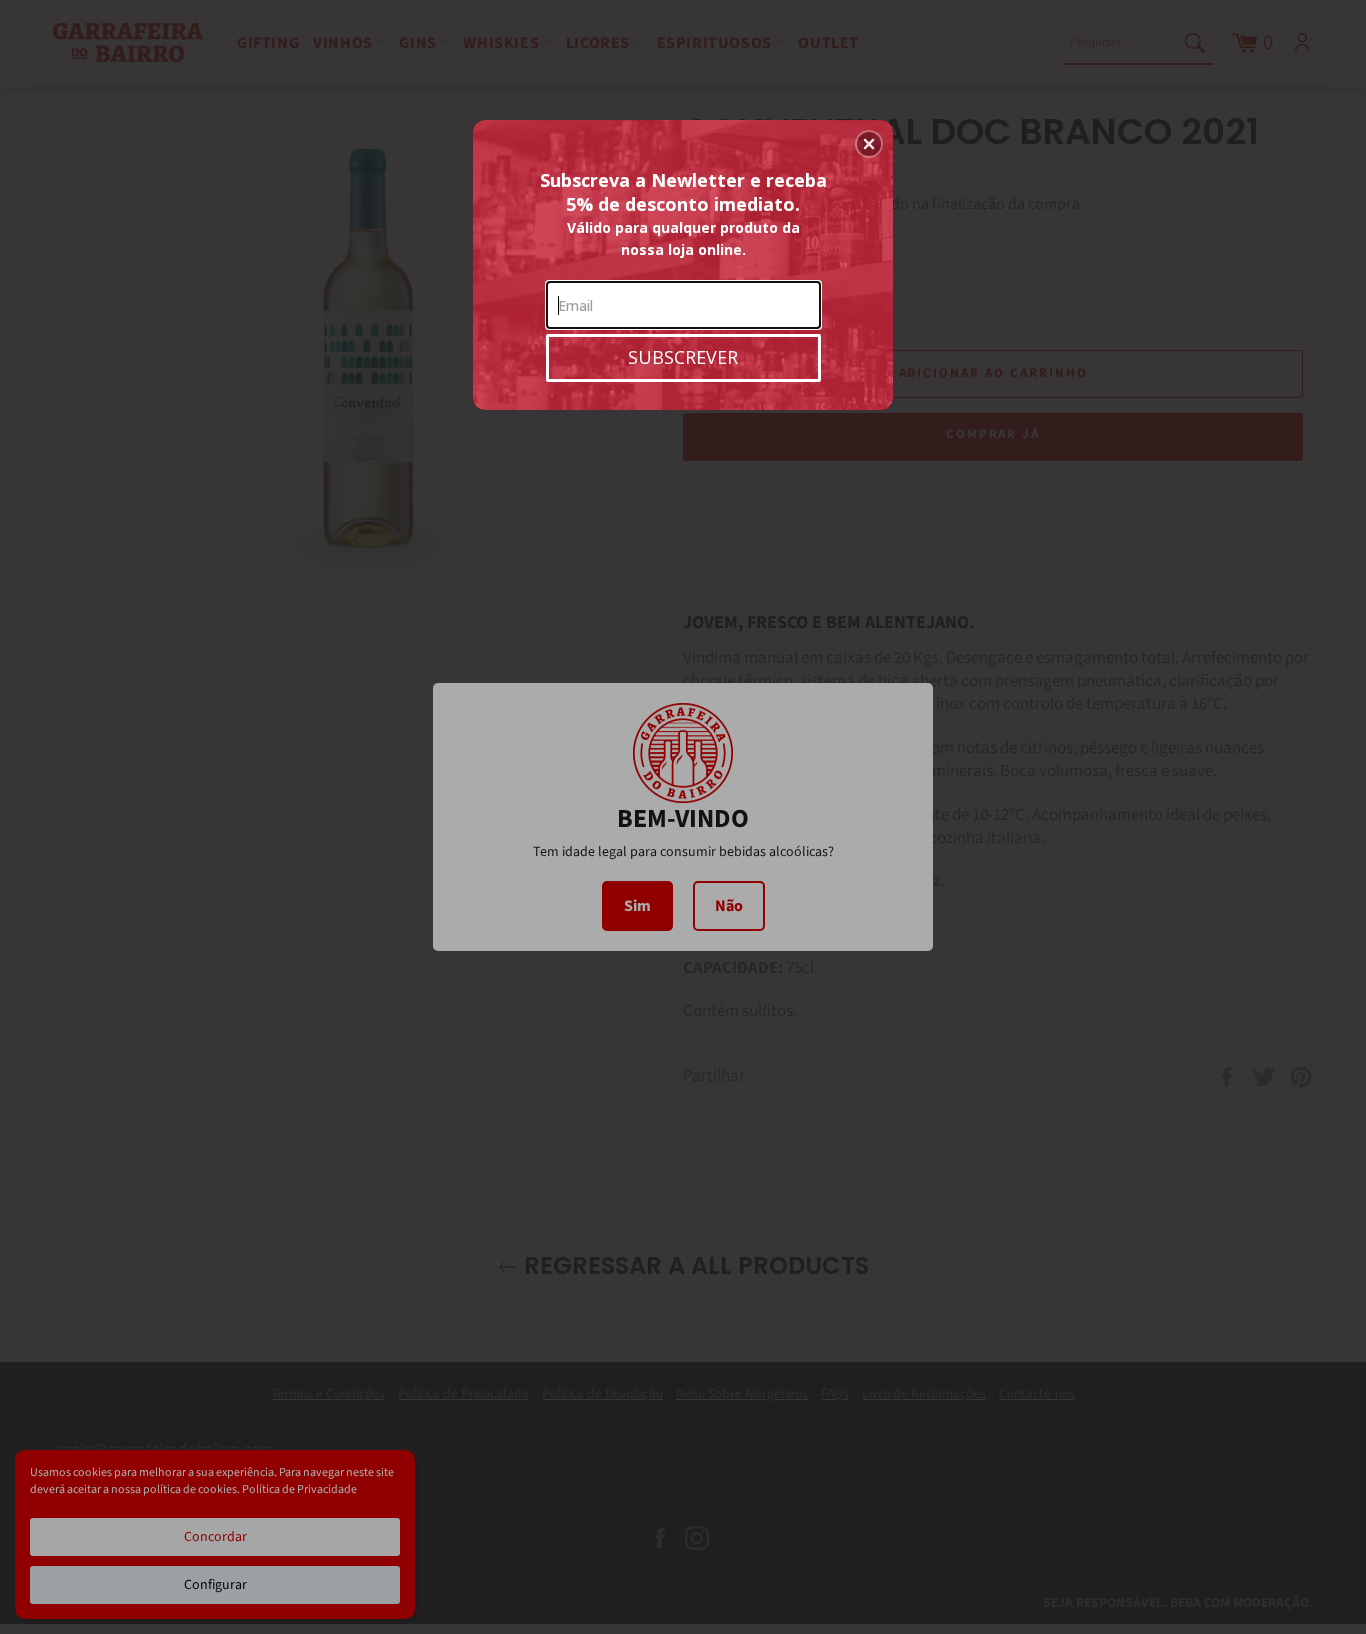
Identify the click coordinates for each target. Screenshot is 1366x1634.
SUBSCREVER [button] (683, 357)
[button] (869, 144)
